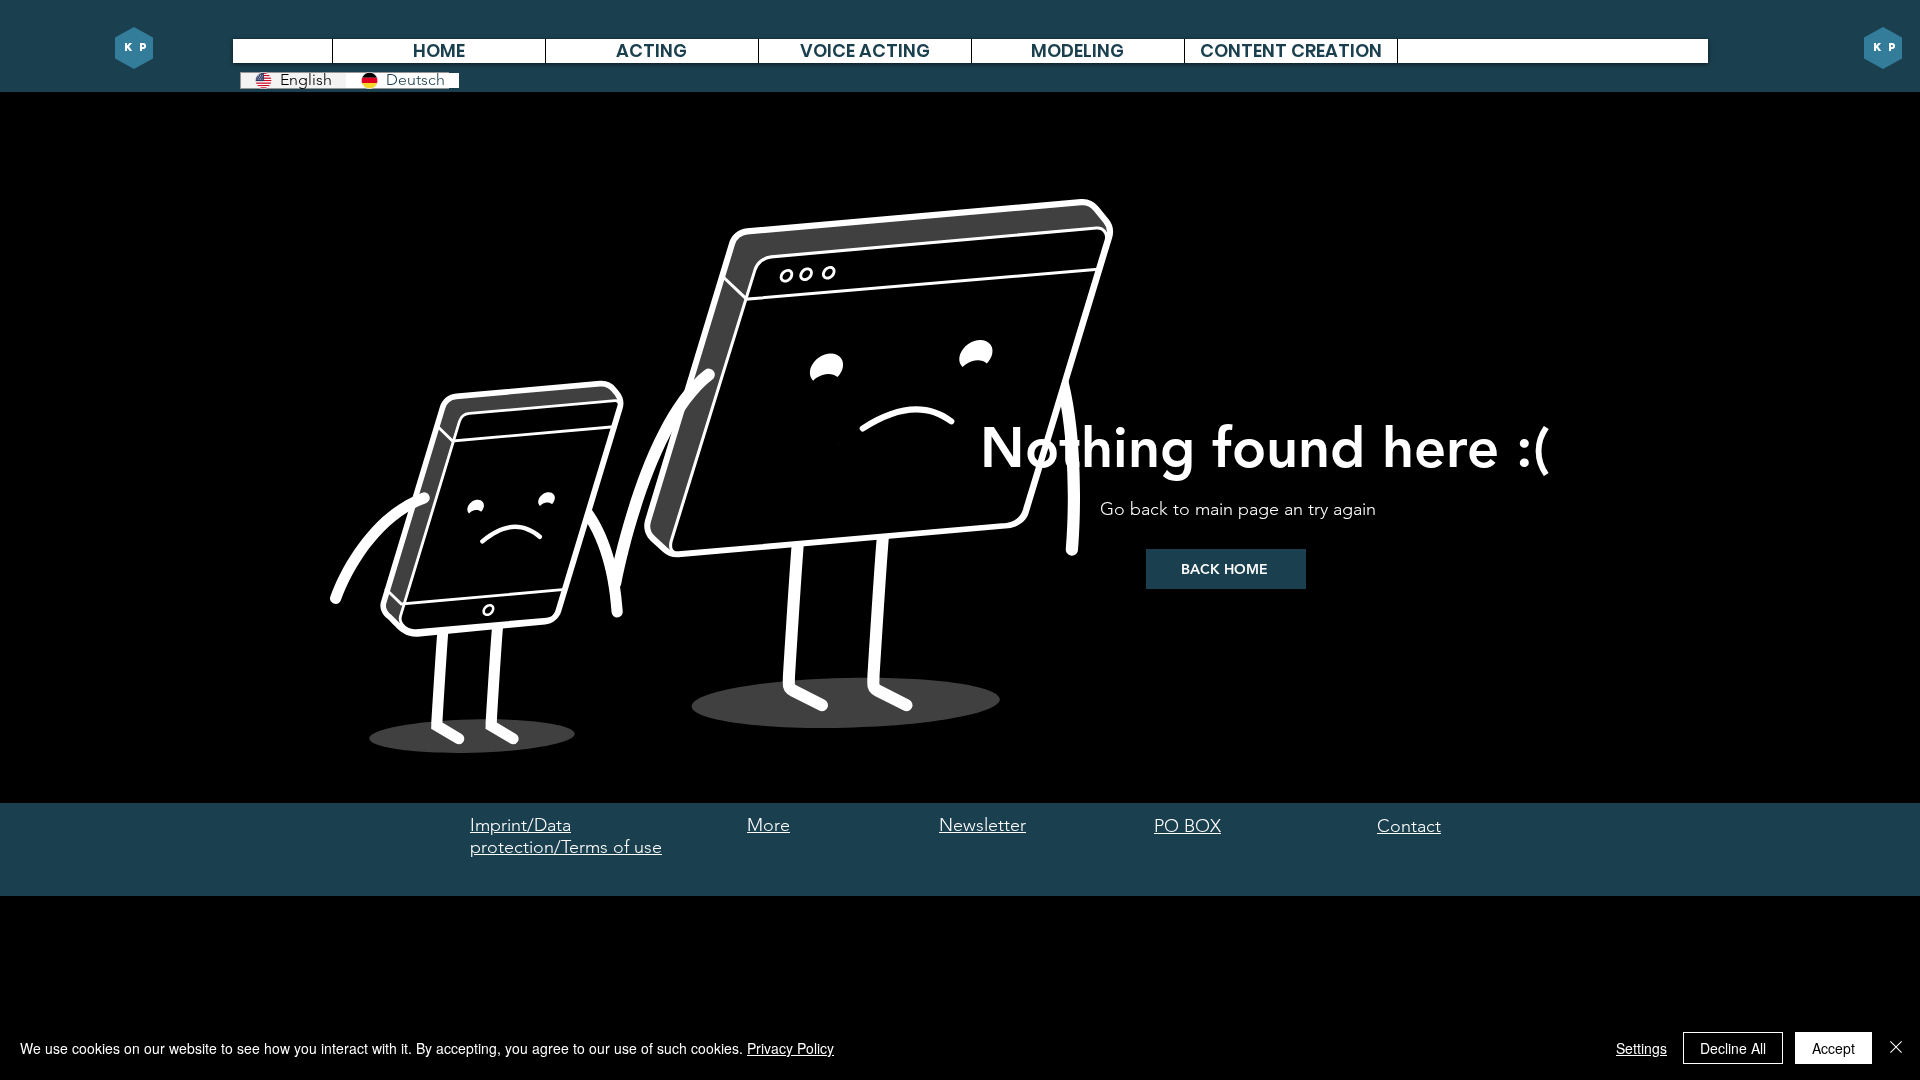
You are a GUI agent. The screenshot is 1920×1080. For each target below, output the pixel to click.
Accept (1833, 1048)
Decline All (1733, 1048)
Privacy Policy (790, 1048)
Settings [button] (1641, 1048)
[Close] (1896, 1048)
